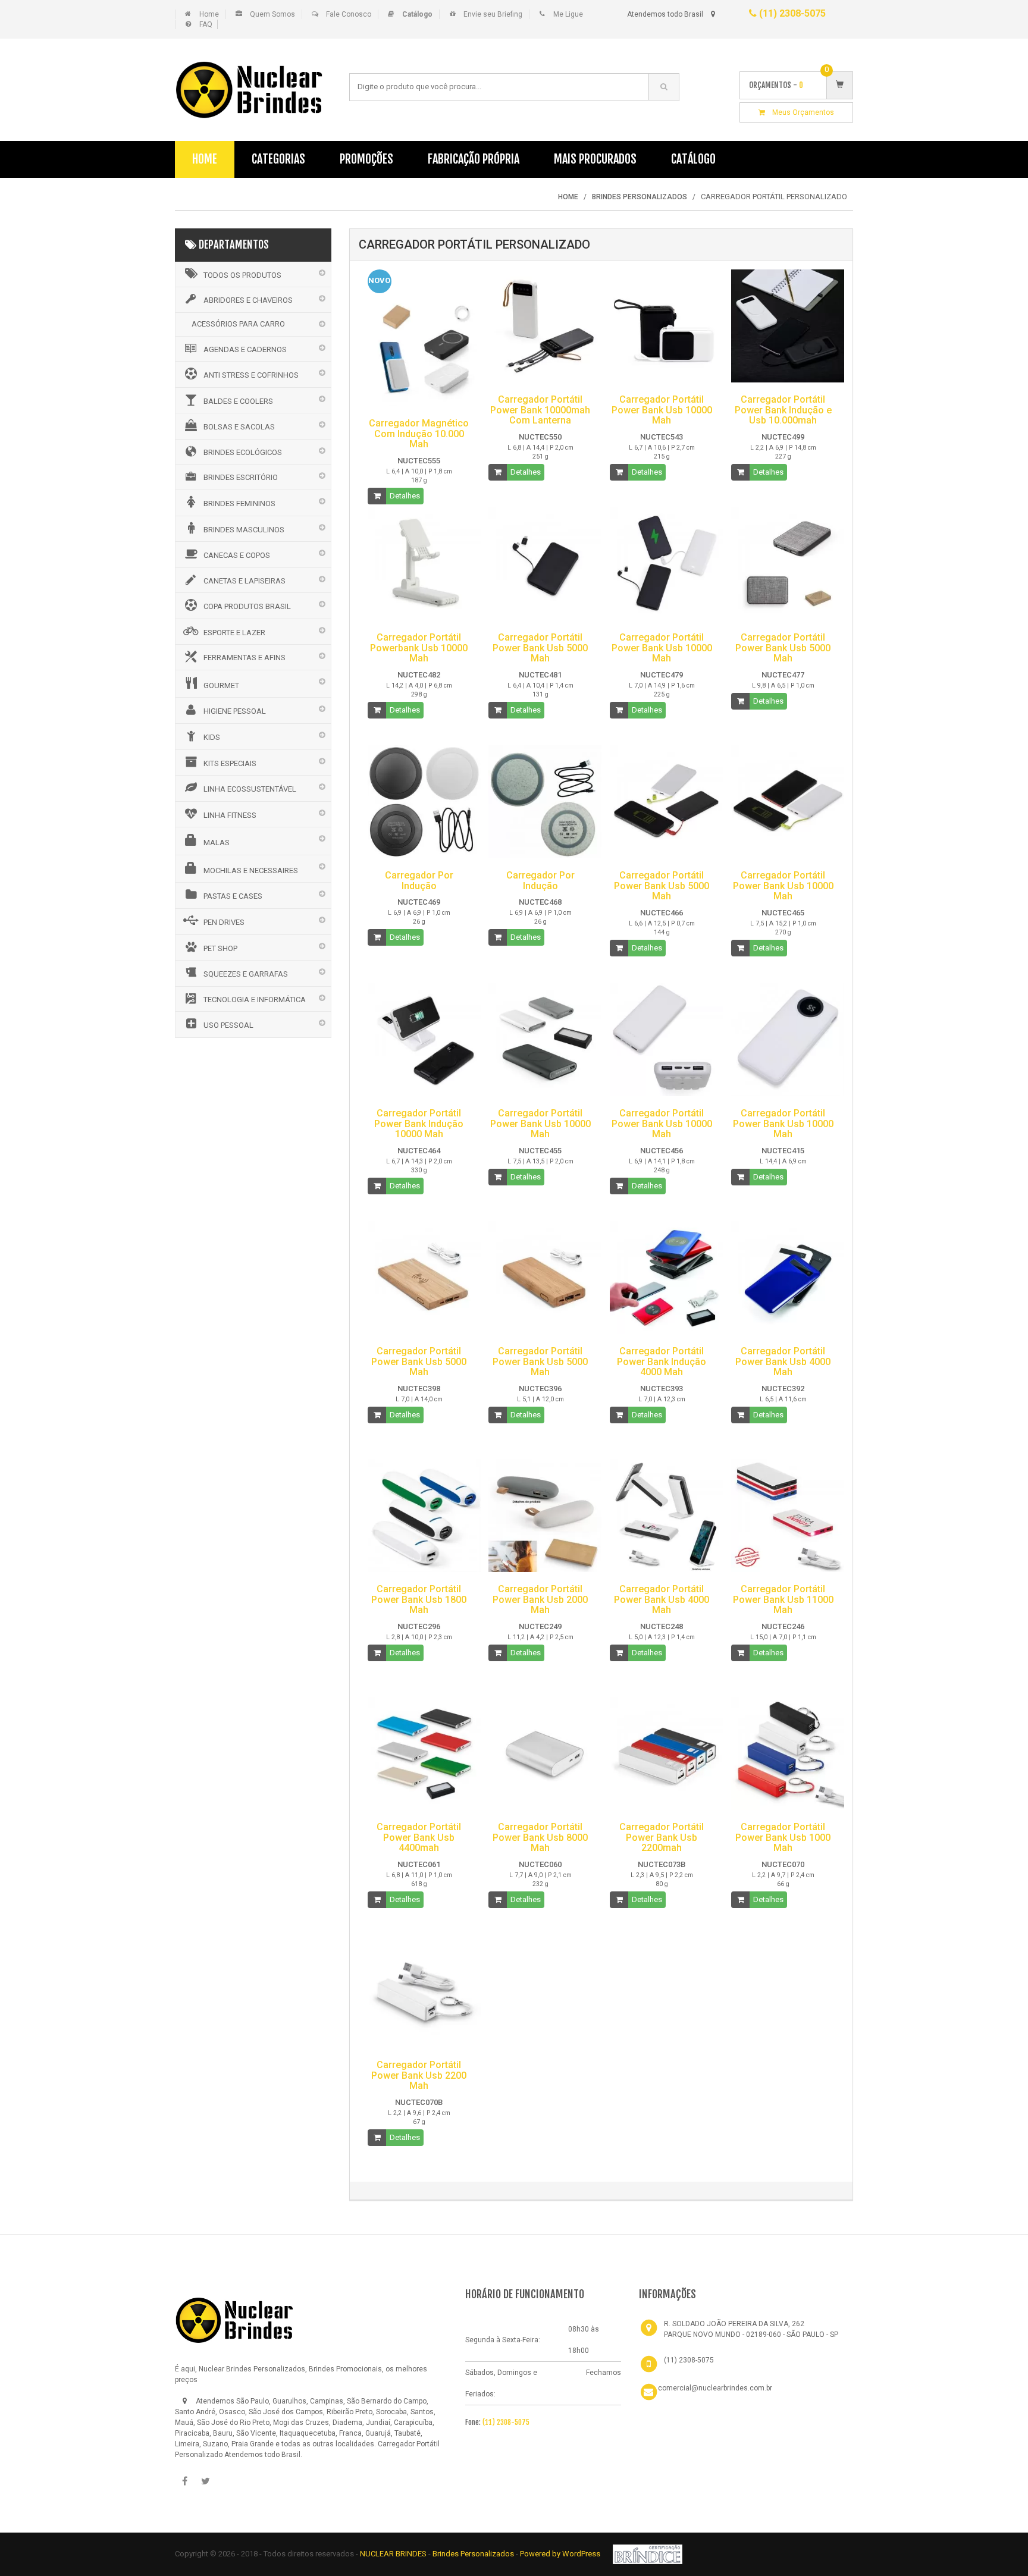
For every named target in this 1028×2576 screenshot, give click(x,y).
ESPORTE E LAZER (234, 633)
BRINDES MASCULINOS (244, 530)
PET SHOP (220, 948)
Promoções (366, 159)
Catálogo (693, 159)
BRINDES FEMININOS (239, 503)
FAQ (206, 24)
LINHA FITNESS (230, 815)
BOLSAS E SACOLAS (239, 427)
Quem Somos (272, 14)
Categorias (278, 159)
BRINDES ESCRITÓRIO (241, 477)
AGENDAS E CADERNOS (245, 349)
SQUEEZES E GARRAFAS (246, 974)
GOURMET (221, 685)
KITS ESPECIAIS (230, 763)
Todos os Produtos (242, 275)
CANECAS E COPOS (237, 555)
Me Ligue (568, 14)
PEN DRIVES (224, 922)
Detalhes (405, 496)
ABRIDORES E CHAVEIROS (248, 300)
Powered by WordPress (561, 2554)
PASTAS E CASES (233, 896)
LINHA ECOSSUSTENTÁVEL (250, 789)
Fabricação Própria (474, 159)
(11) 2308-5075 (791, 13)
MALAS (217, 843)
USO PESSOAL (228, 1025)
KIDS (212, 737)
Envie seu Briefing (493, 14)
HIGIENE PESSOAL (235, 711)
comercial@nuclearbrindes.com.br (715, 2388)
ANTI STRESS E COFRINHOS (251, 375)
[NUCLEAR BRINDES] (234, 2320)
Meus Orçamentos (800, 112)
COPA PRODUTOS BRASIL (247, 606)
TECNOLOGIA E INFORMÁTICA (255, 1000)
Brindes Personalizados (474, 2554)
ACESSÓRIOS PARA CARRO (238, 324)
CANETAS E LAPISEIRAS (245, 581)
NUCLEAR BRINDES (393, 2554)
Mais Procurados (595, 159)
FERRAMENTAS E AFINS (245, 658)
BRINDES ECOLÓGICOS (243, 452)
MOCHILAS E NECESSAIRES (251, 870)
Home (209, 14)
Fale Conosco (349, 14)
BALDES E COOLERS (238, 401)
